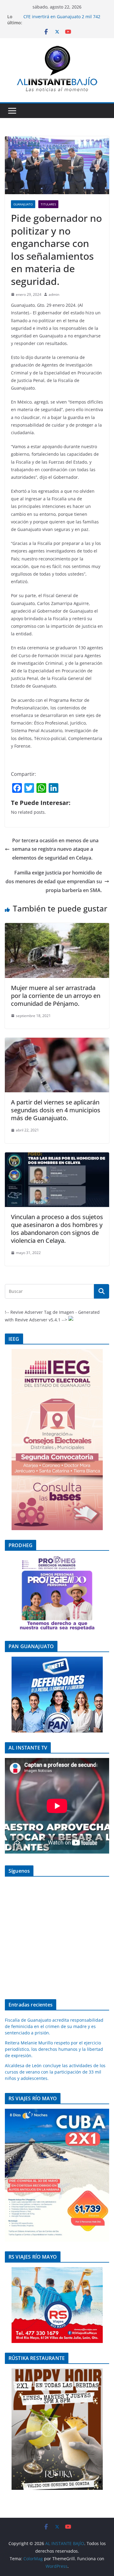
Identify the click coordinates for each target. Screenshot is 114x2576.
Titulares (48, 204)
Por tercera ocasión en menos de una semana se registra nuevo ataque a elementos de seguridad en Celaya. (55, 849)
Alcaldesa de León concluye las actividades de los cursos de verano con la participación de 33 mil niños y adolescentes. (55, 2072)
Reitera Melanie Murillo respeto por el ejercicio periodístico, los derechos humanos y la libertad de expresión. (54, 2049)
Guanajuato (23, 204)
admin (54, 294)
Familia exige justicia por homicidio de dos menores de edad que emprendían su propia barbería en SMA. (54, 881)
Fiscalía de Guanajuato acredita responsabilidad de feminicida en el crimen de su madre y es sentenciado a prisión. (54, 2026)
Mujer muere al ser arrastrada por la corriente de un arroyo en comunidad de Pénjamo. (56, 996)
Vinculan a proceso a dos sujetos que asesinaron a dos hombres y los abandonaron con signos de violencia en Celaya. (57, 1229)
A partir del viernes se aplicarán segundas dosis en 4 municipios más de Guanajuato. (56, 1110)
